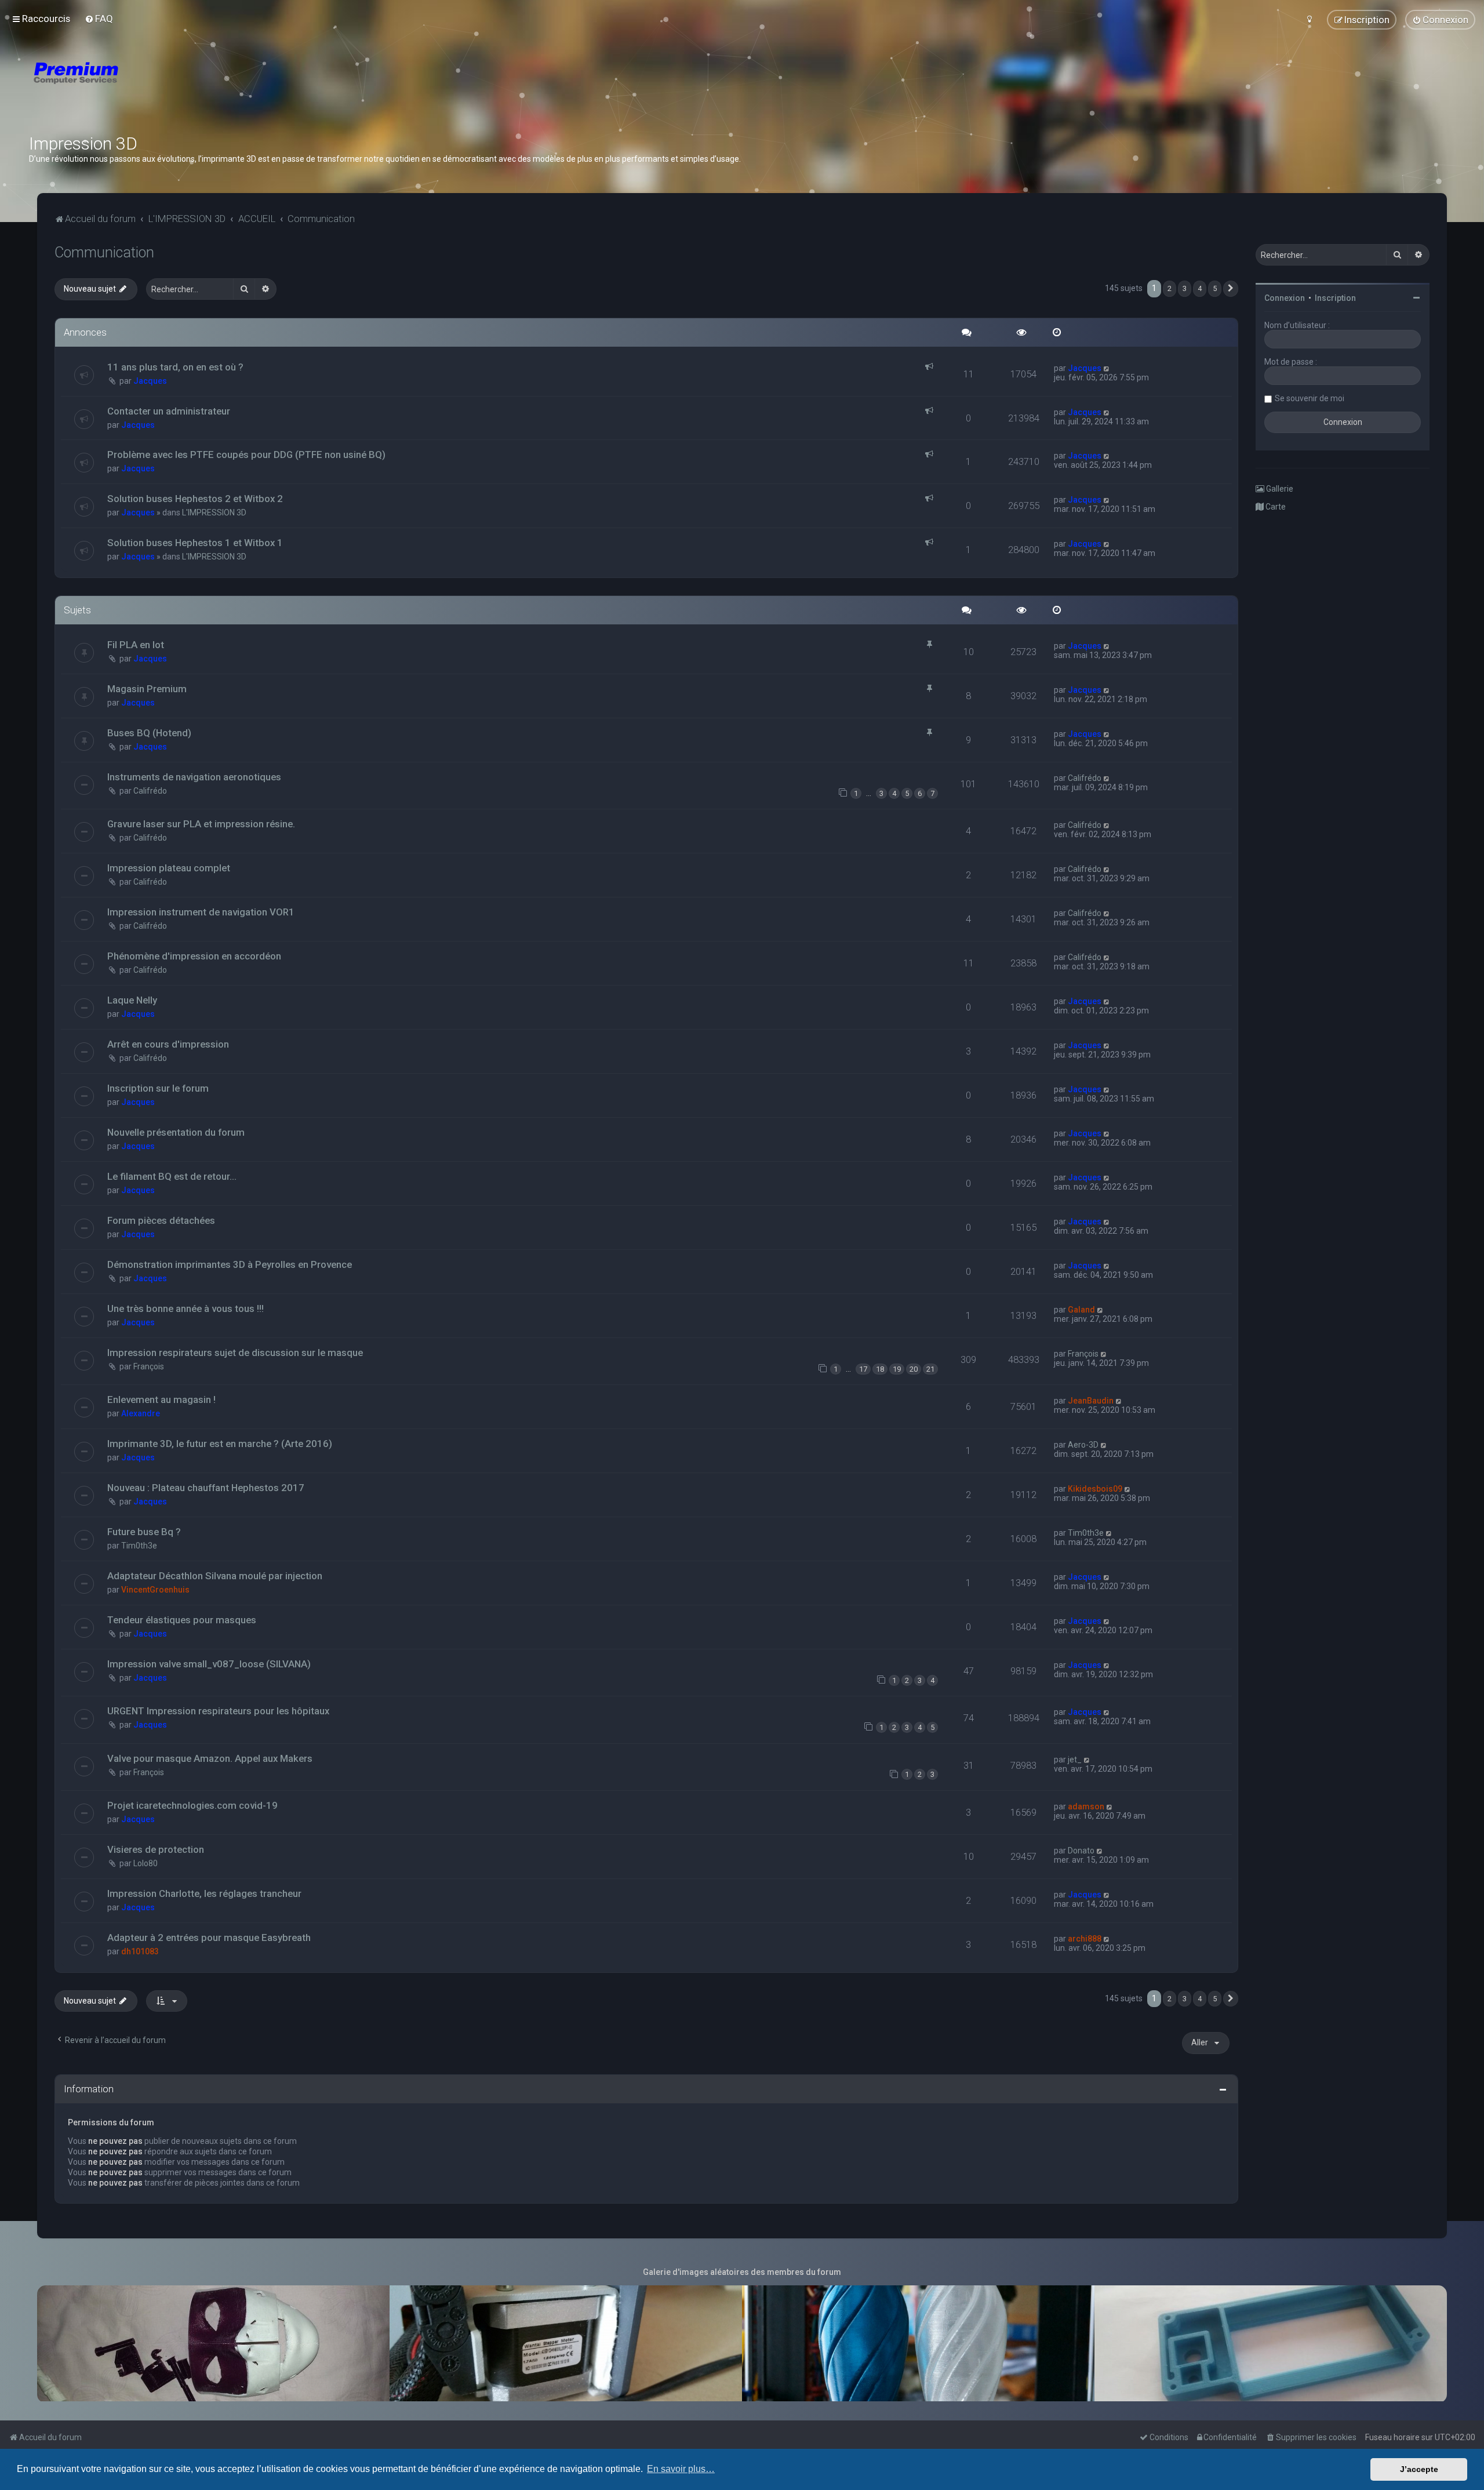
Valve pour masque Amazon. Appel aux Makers (210, 1758)
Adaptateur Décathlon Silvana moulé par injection (215, 1576)
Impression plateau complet (169, 868)
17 (863, 1369)
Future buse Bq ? (144, 1532)
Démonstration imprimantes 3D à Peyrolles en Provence (230, 1264)
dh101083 (140, 1951)
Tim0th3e (139, 1546)
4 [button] (1200, 288)
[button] (1231, 289)
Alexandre (141, 1413)
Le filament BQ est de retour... (172, 1176)
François (149, 1366)
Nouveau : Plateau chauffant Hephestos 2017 (206, 1488)
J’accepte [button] (1419, 2469)
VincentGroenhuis (155, 1590)
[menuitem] (99, 19)
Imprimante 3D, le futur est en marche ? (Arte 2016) (220, 1444)
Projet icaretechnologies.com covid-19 (192, 1805)
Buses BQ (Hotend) (149, 733)
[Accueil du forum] (145, 87)
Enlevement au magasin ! (161, 1400)
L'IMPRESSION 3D (214, 512)
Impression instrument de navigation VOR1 (201, 912)
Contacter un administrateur (169, 411)
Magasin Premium (147, 689)
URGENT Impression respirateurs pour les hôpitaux (218, 1711)
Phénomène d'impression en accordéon (194, 956)
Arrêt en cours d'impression (168, 1044)
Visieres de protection (156, 1849)
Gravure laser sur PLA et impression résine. (201, 824)
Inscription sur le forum (158, 1088)
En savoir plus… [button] (681, 2469)
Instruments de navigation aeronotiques (194, 777)
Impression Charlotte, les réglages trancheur (204, 1893)
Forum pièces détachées (161, 1220)
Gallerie (1279, 489)
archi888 (1085, 1939)
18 (880, 1369)
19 (897, 1369)
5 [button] (1215, 288)
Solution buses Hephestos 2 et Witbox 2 (195, 499)
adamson (1086, 1806)
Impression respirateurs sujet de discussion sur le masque (235, 1353)
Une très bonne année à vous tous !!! (185, 1308)
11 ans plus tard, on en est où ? (175, 367)
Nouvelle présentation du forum (176, 1132)
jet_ (1075, 1760)
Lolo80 (146, 1863)
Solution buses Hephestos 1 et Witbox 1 (195, 543)
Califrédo (150, 791)
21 (930, 1369)
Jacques (150, 381)
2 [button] (1170, 288)
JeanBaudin (1091, 1401)
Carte (1275, 507)
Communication (104, 252)
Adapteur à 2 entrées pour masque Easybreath (209, 1938)
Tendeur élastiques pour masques (182, 1620)
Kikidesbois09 (1095, 1489)
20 (914, 1369)
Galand (1081, 1310)
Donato (1081, 1851)
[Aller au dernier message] (1107, 368)
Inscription (1335, 298)
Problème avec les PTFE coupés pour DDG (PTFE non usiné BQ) (246, 455)
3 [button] (1185, 288)
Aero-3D (1083, 1445)
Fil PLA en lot (136, 645)
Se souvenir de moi (1310, 398)
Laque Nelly (132, 1000)
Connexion (1285, 298)
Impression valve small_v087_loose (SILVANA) (209, 1664)
